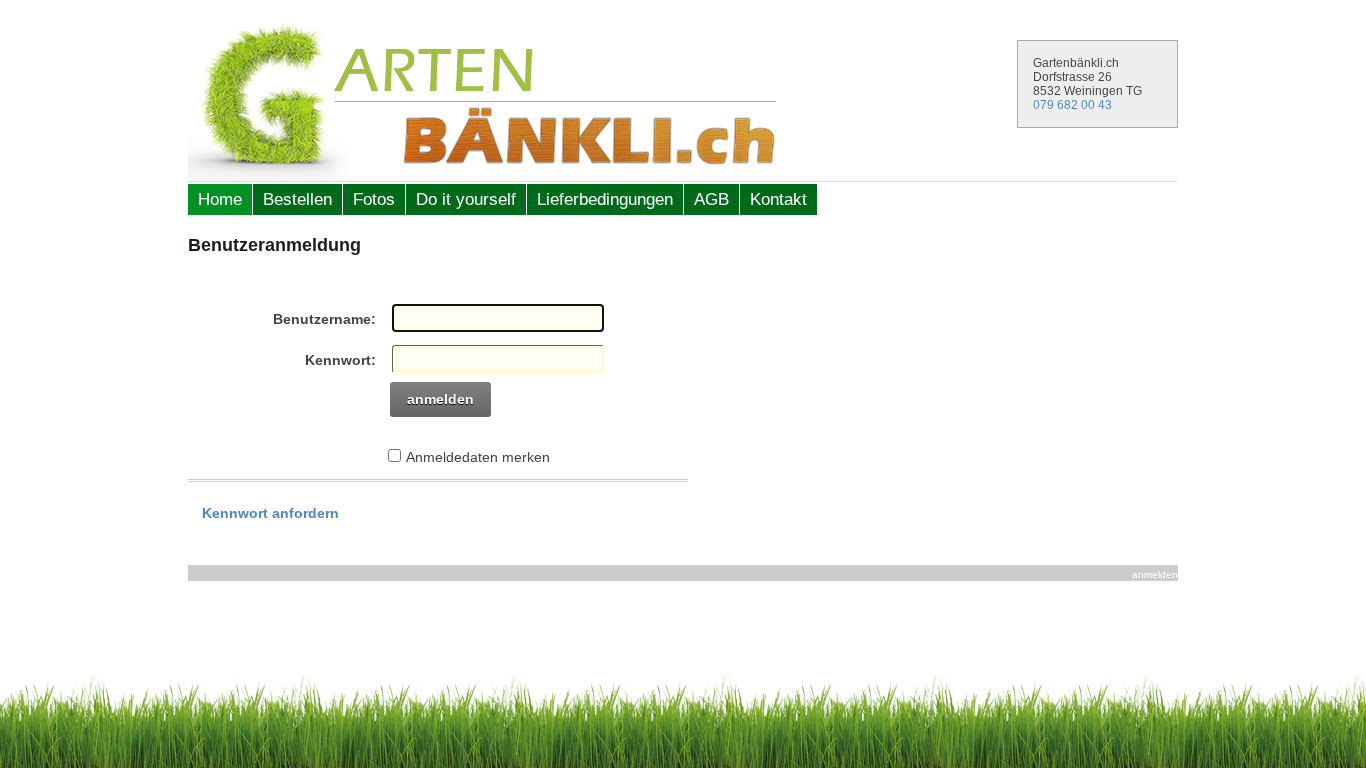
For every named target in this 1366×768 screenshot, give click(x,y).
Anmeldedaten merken (478, 457)
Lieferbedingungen (605, 199)
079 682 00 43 (1072, 105)
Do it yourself (466, 199)
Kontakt (778, 199)
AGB (711, 199)
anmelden (440, 399)
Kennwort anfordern (270, 513)
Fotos (374, 199)
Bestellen (297, 199)
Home (220, 199)
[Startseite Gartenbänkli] (683, 100)
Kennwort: (340, 360)
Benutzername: (324, 319)
